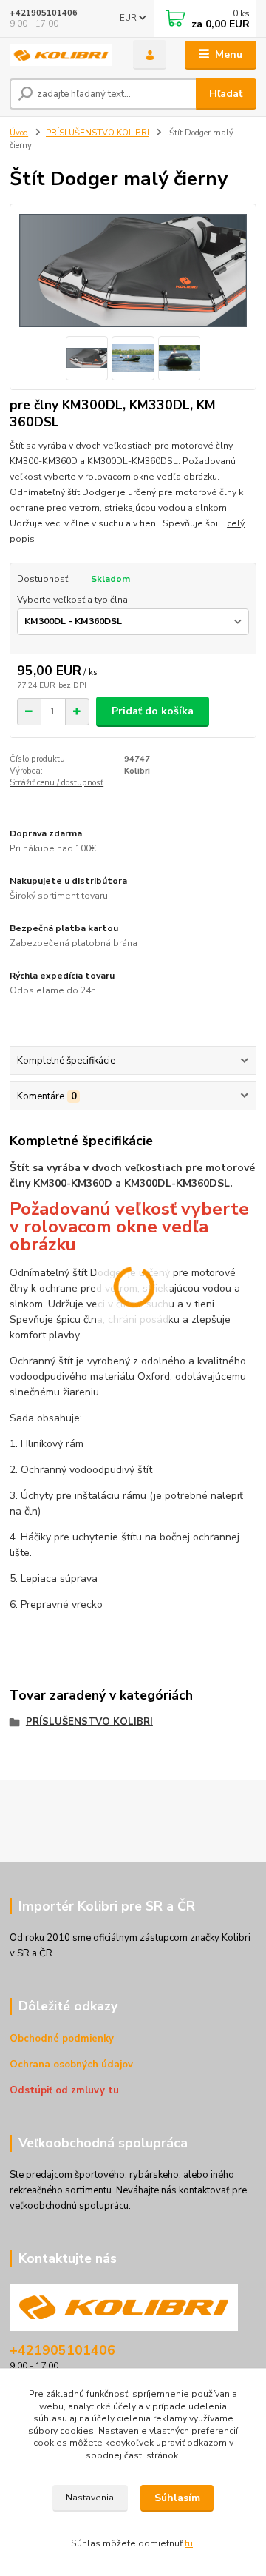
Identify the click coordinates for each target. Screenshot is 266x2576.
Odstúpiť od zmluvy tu (64, 2090)
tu (189, 2543)
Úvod (19, 133)
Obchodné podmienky (62, 2039)
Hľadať (226, 94)
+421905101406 (44, 13)
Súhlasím (177, 2498)
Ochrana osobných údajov (71, 2065)
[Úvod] (61, 55)
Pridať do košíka (153, 711)
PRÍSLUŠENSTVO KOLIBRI (98, 133)
